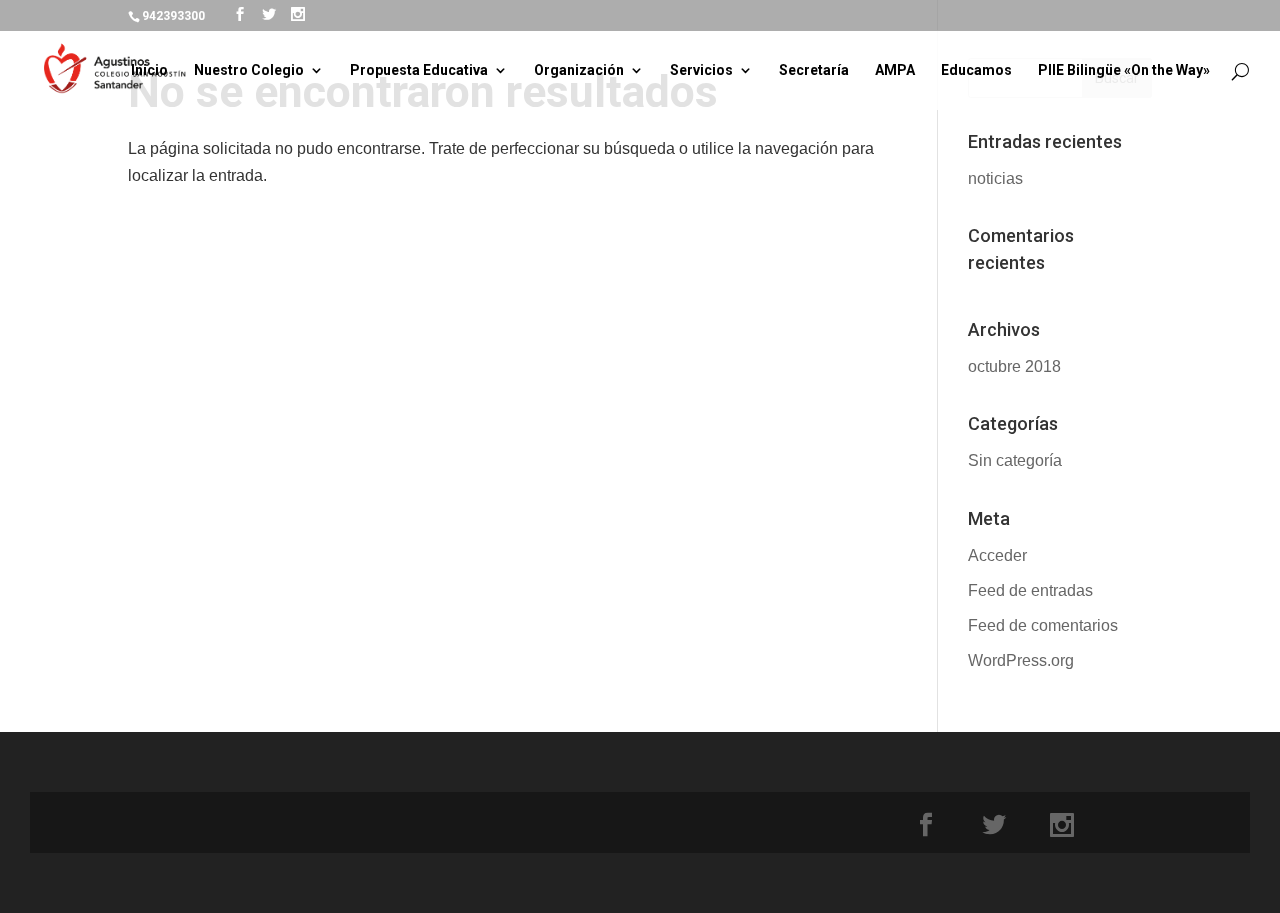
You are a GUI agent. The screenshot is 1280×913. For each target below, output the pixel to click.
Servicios (701, 70)
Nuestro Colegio (249, 70)
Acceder (997, 555)
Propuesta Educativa (419, 70)
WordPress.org (1021, 660)
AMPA (895, 70)
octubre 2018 (1014, 366)
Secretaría (814, 70)
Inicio (149, 70)
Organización (579, 70)
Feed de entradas (1030, 590)
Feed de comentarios (1043, 625)
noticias (995, 178)
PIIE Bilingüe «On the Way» (1124, 70)
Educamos (976, 70)
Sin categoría (1015, 460)
